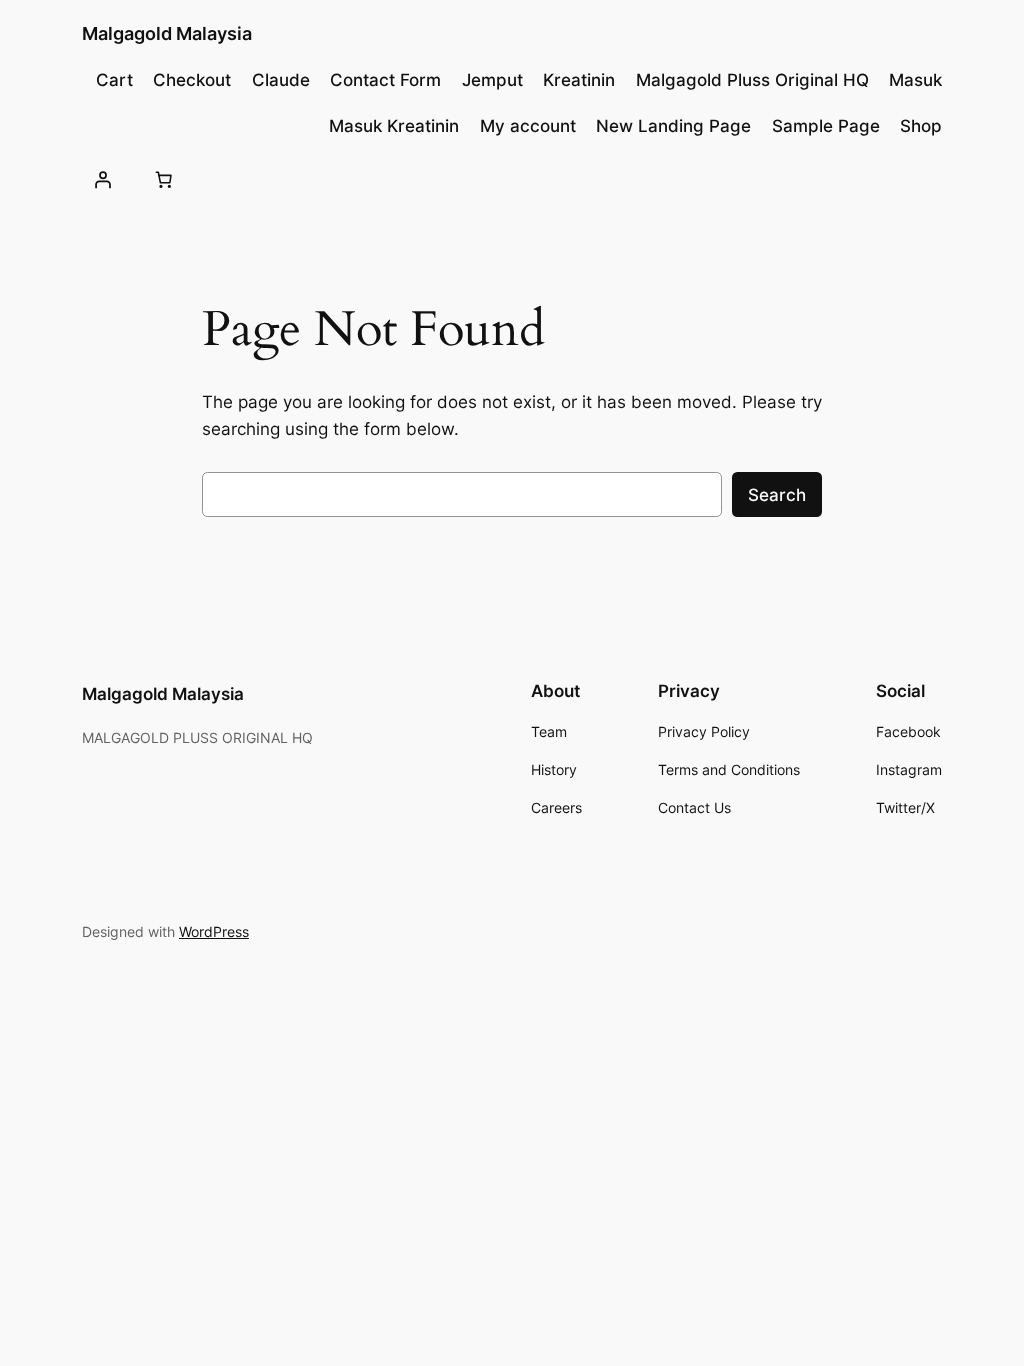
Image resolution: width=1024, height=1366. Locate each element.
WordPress (214, 931)
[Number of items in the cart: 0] (164, 180)
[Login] (103, 180)
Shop (921, 126)
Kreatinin (579, 80)
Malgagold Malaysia (167, 33)
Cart (114, 80)
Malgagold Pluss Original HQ (752, 80)
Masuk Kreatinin (394, 126)
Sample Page (826, 126)
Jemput (492, 80)
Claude (281, 80)
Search (777, 495)
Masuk (915, 80)
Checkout (192, 80)
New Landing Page (673, 126)
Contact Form (385, 80)
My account (528, 126)
